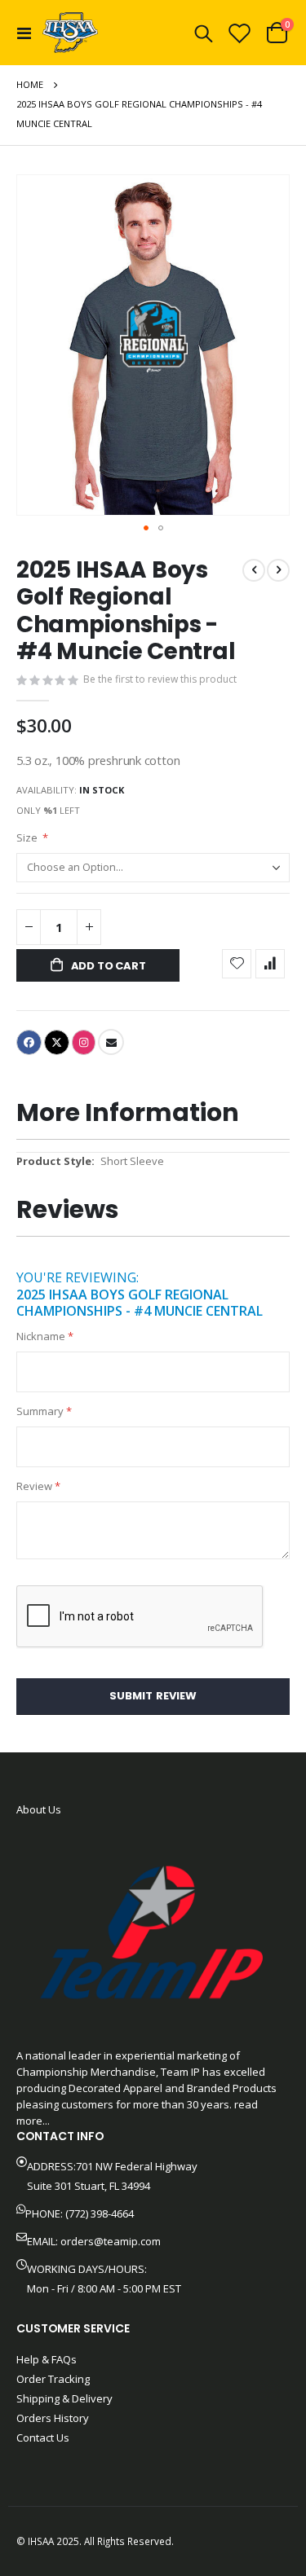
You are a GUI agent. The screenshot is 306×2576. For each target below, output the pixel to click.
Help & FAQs (47, 2359)
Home (30, 84)
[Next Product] (278, 570)
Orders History (53, 2418)
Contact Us (43, 2438)
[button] (146, 528)
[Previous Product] (254, 570)
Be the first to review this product (160, 679)
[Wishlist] (240, 33)
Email (111, 1042)
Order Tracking (53, 2379)
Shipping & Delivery (64, 2398)
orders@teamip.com (111, 2241)
